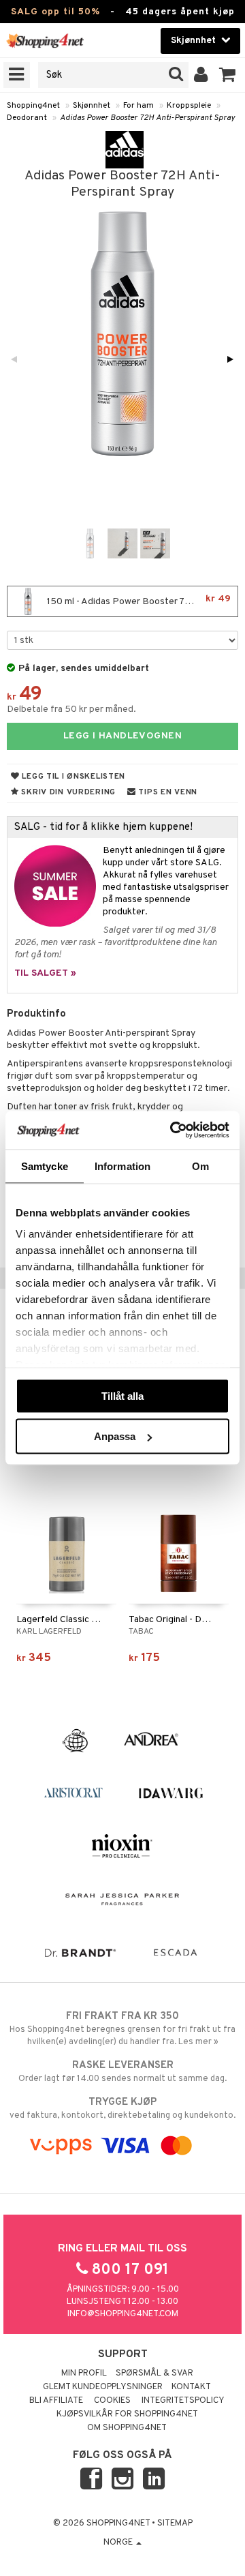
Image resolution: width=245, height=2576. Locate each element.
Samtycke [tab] (45, 1166)
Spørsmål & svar (154, 2373)
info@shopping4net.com (123, 2314)
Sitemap (175, 2523)
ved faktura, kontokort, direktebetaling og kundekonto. (122, 2109)
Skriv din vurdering (67, 792)
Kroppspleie (189, 106)
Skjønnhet (92, 106)
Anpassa (115, 1436)
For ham (138, 106)
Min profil (84, 2373)
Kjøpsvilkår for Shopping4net (127, 2414)
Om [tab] (200, 1166)
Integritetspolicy (183, 2401)
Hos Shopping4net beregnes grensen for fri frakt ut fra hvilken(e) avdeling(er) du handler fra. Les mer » (122, 2029)
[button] (228, 75)
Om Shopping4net (127, 2428)
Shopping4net (33, 106)
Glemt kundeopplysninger (103, 2387)
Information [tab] (122, 1166)
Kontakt (191, 2387)
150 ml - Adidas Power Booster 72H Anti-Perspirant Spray (141, 600)
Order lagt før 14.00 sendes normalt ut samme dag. (122, 2072)
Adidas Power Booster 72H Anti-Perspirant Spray (147, 118)
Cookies (112, 2401)
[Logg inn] (201, 75)
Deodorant (27, 118)
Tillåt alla (122, 1395)
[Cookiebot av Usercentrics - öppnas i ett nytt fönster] (173, 1130)
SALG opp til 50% (55, 12)
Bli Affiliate (56, 2401)
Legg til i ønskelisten (72, 777)
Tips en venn (167, 792)
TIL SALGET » (45, 973)
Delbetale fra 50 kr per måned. (71, 709)
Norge (119, 2543)
